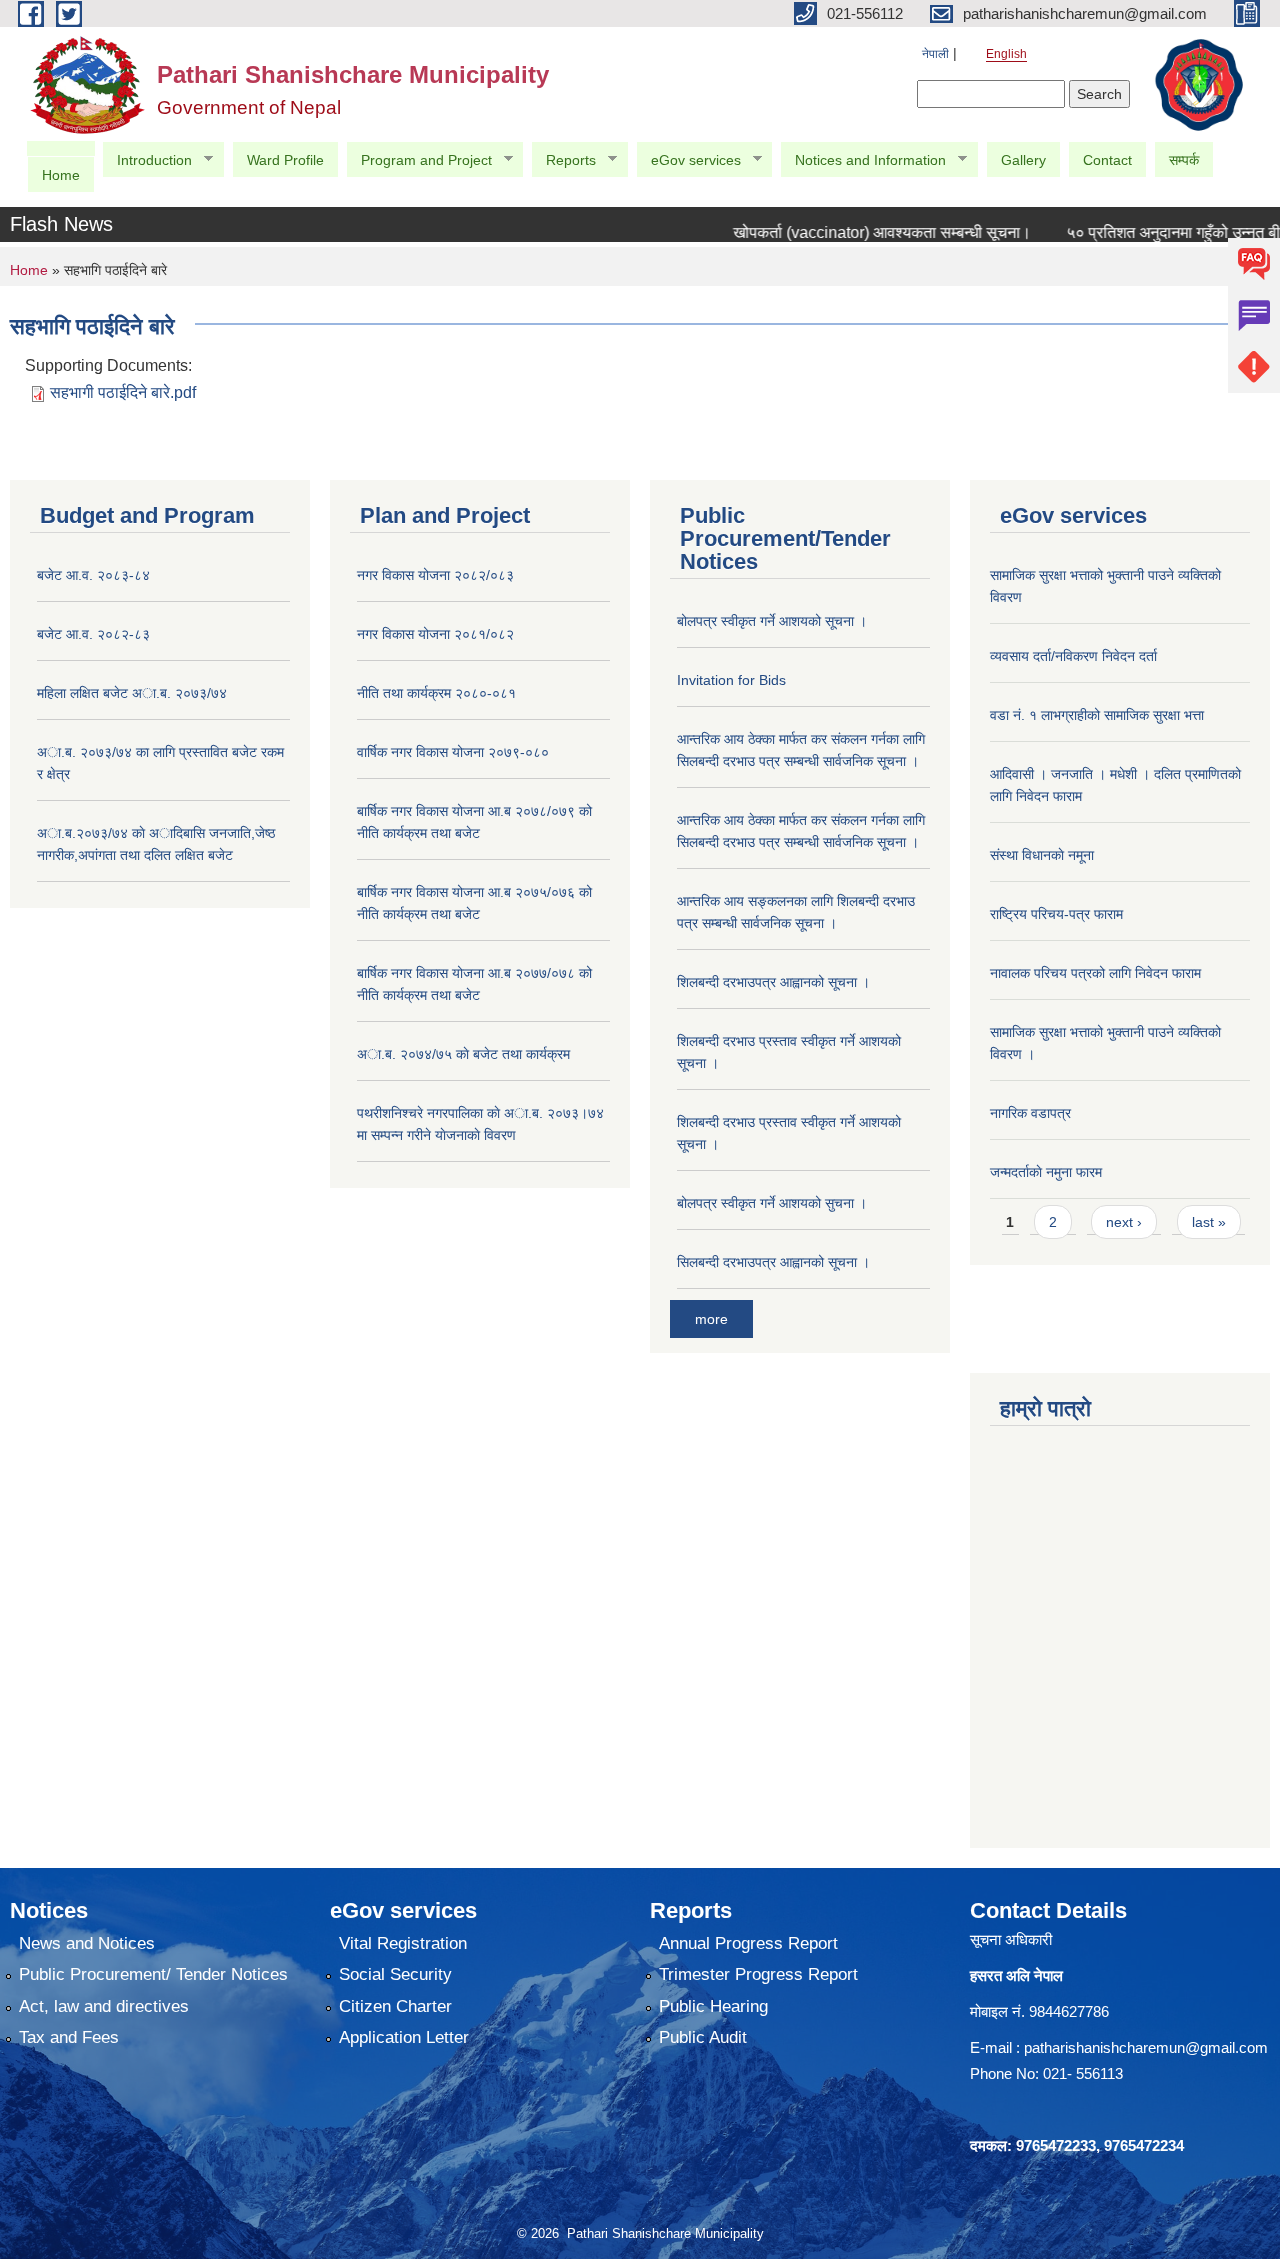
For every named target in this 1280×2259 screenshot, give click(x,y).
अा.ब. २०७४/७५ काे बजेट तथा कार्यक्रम (463, 1054)
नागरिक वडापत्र (1030, 1113)
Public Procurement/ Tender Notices (153, 1974)
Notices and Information (863, 160)
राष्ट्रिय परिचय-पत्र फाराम (1056, 914)
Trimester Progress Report (758, 1974)
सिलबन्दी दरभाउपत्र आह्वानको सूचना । (773, 1262)
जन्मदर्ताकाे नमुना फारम (1046, 1172)
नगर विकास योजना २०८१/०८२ (435, 634)
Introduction (147, 160)
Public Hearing (713, 2006)
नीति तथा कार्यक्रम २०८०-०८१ (436, 693)
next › (1124, 1222)
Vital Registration (403, 1943)
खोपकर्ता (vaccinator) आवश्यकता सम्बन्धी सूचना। (854, 232)
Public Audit (703, 2037)
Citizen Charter (395, 2006)
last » (1209, 1222)
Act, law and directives (104, 2006)
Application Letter (404, 2037)
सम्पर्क (1184, 160)
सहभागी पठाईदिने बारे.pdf (123, 392)
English (1006, 54)
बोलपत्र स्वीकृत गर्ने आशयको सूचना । (772, 621)
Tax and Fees (69, 2037)
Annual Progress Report (748, 1943)
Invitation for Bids (731, 680)
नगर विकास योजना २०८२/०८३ (435, 575)
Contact (1107, 160)
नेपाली (935, 54)
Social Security (395, 1974)
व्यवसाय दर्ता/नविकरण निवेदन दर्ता (1073, 656)
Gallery (1023, 160)
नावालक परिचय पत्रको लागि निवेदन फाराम (1095, 973)
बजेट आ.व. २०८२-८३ (93, 634)
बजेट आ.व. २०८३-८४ (93, 575)
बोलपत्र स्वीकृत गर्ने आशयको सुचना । (772, 1203)
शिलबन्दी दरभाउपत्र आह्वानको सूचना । (773, 982)
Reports (563, 160)
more (711, 1319)
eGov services (688, 160)
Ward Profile (285, 160)
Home (61, 175)
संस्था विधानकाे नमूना (1042, 855)
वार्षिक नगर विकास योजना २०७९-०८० (453, 752)
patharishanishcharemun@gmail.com (1146, 2047)
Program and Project (419, 160)
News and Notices (87, 1943)
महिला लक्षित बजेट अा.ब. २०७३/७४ (132, 693)
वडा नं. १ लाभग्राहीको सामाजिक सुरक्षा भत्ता (1097, 715)
